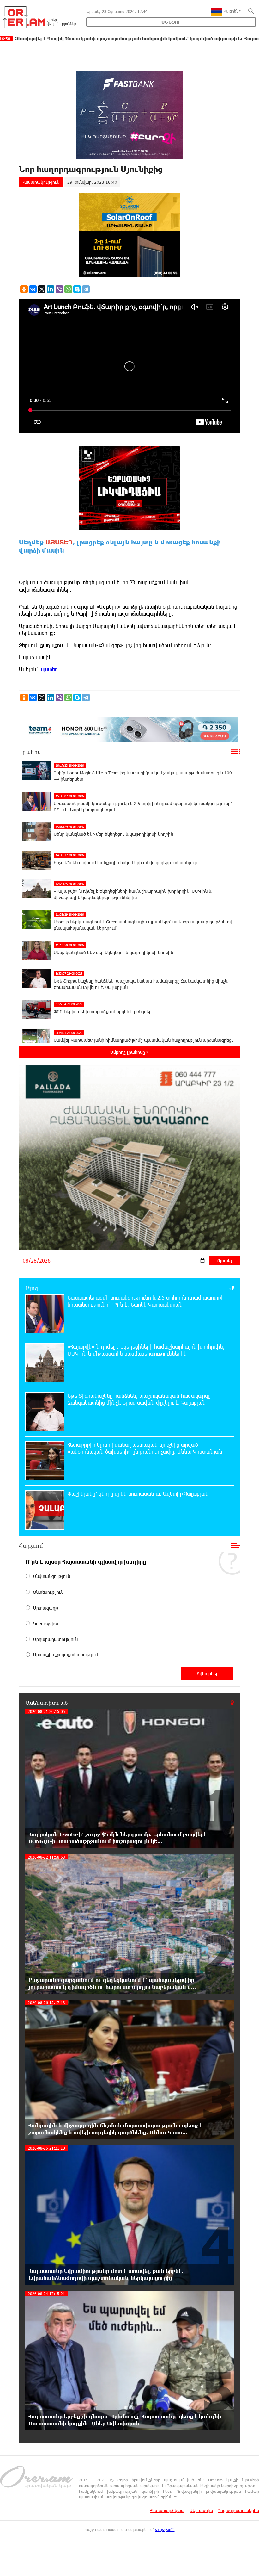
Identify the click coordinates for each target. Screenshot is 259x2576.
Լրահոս (30, 752)
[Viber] (59, 289)
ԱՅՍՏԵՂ (58, 542)
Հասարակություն (41, 182)
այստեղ (49, 669)
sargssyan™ (165, 2529)
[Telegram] (86, 289)
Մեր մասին (201, 2510)
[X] (42, 289)
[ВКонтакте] (33, 289)
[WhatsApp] (68, 289)
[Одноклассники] (24, 289)
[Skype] (77, 289)
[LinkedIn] (51, 289)
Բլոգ (32, 1288)
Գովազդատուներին (238, 2510)
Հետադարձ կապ (167, 2510)
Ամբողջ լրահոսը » (129, 1052)
